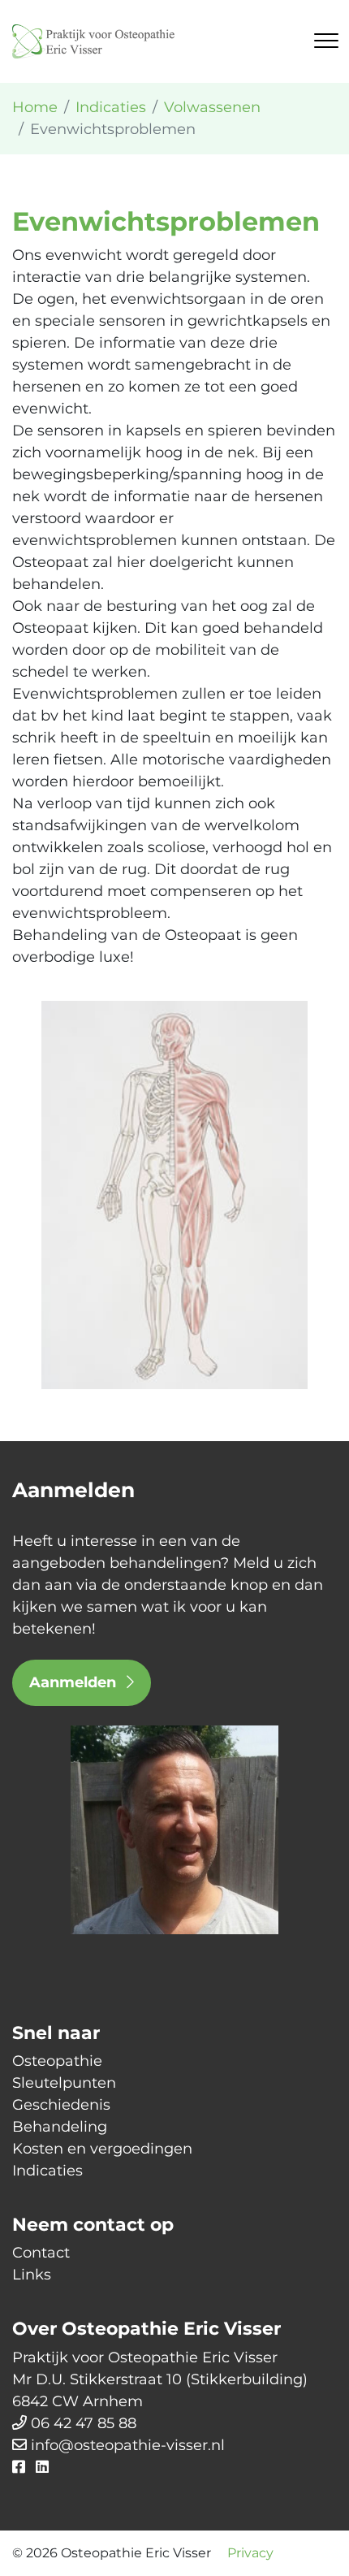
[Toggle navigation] (326, 41)
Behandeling (60, 2127)
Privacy (250, 2553)
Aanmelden (75, 1682)
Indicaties (47, 2171)
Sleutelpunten (64, 2083)
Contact (41, 2253)
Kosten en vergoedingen (102, 2149)
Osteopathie (57, 2061)
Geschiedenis (61, 2105)
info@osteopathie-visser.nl (128, 2445)
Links (32, 2275)
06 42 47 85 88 (84, 2423)
